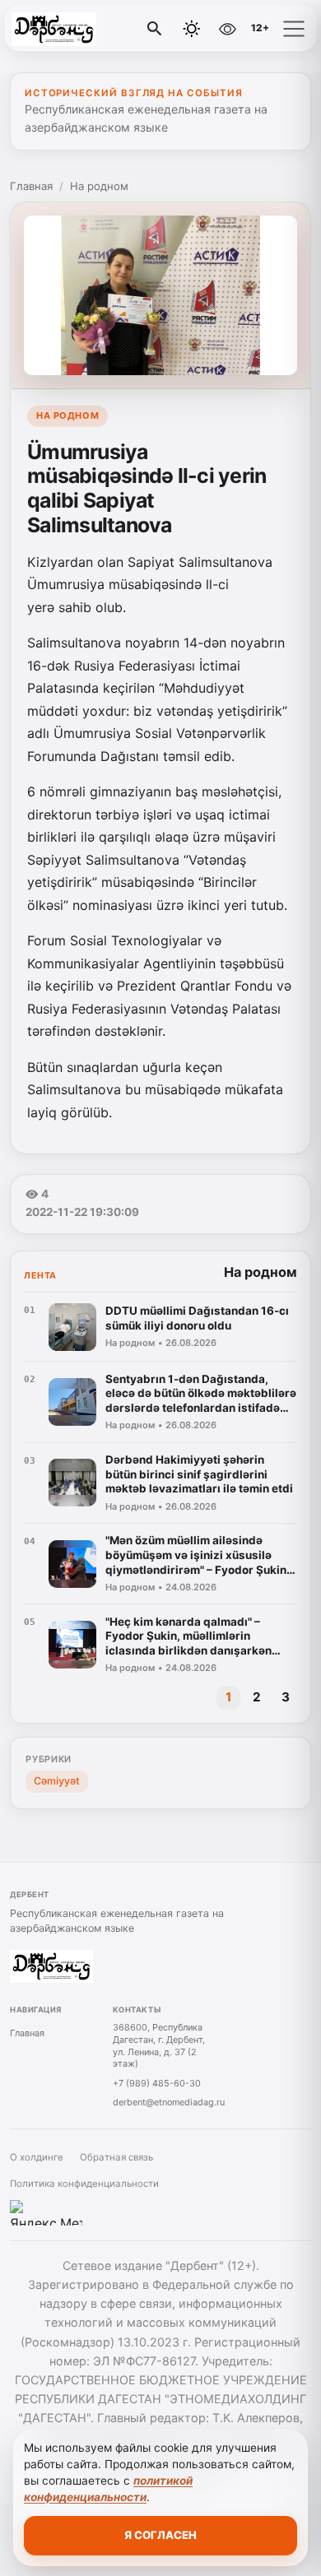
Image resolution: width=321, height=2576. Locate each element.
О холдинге (37, 2157)
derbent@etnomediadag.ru (169, 2102)
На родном (99, 186)
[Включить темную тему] (192, 29)
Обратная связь (116, 2157)
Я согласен (160, 2535)
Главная (31, 186)
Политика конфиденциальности (84, 2184)
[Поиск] (155, 29)
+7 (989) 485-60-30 (157, 2083)
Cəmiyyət (57, 1781)
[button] (294, 29)
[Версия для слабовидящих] (227, 29)
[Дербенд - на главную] (81, 29)
